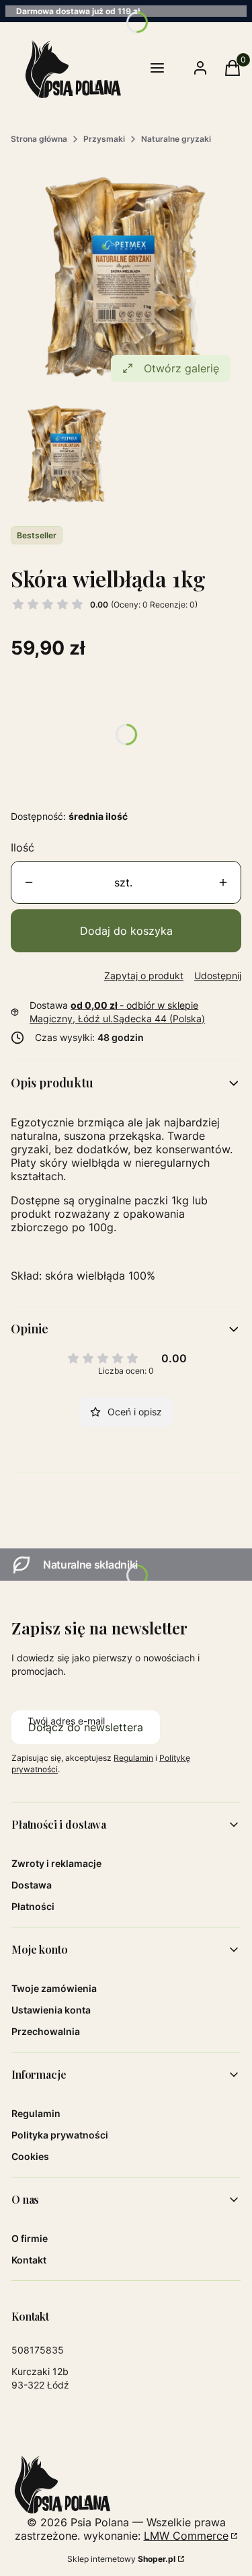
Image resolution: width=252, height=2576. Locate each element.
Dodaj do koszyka (126, 931)
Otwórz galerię (181, 368)
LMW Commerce (186, 2536)
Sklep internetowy (121, 2559)
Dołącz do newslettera (86, 1727)
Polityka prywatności (60, 2135)
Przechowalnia (46, 2031)
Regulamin (133, 1758)
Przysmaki (104, 139)
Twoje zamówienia (54, 1988)
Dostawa (32, 1885)
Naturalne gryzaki (176, 139)
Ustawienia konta (51, 2010)
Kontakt (29, 2260)
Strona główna (39, 139)
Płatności (33, 1906)
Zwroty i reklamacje (56, 1863)
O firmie (30, 2238)
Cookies (30, 2156)
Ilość (23, 847)
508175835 (38, 2350)
